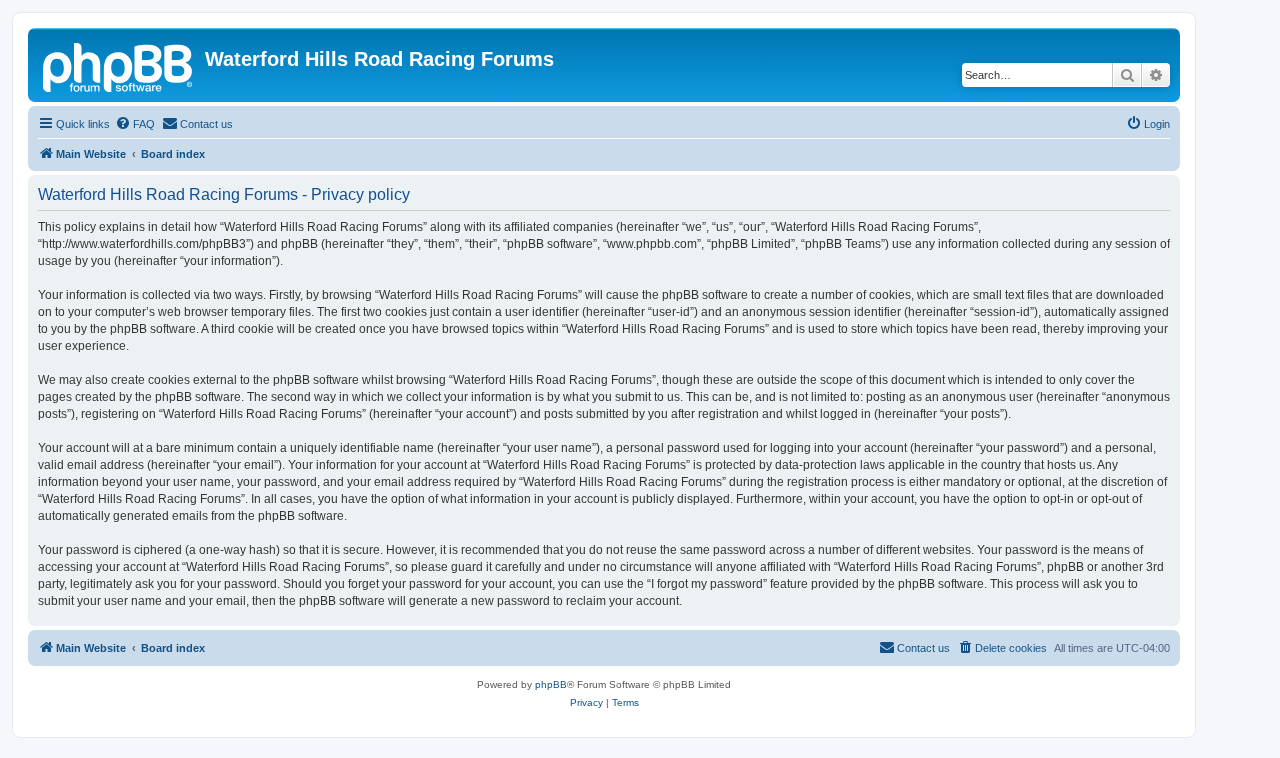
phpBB (551, 684)
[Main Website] (119, 65)
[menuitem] (135, 124)
